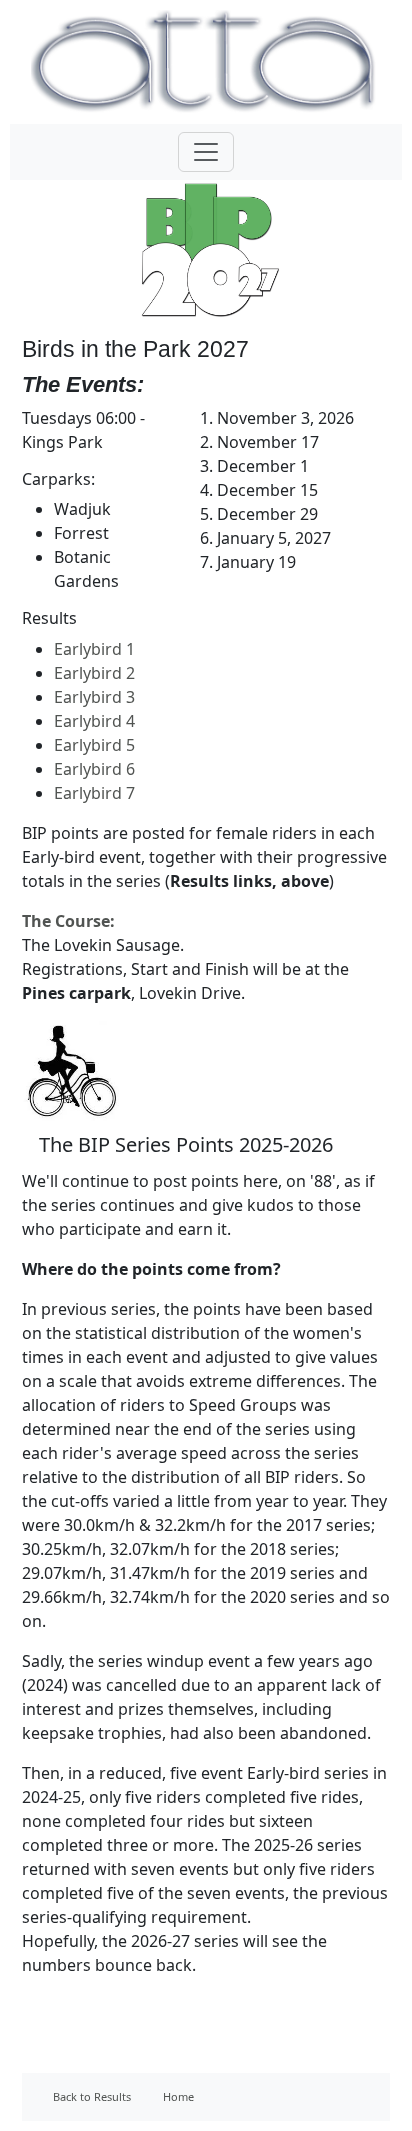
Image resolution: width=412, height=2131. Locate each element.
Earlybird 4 (94, 721)
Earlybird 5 (94, 745)
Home (178, 2096)
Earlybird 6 (94, 769)
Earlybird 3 (94, 697)
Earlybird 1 (94, 649)
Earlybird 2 (94, 673)
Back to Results (92, 2096)
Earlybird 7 (94, 793)
